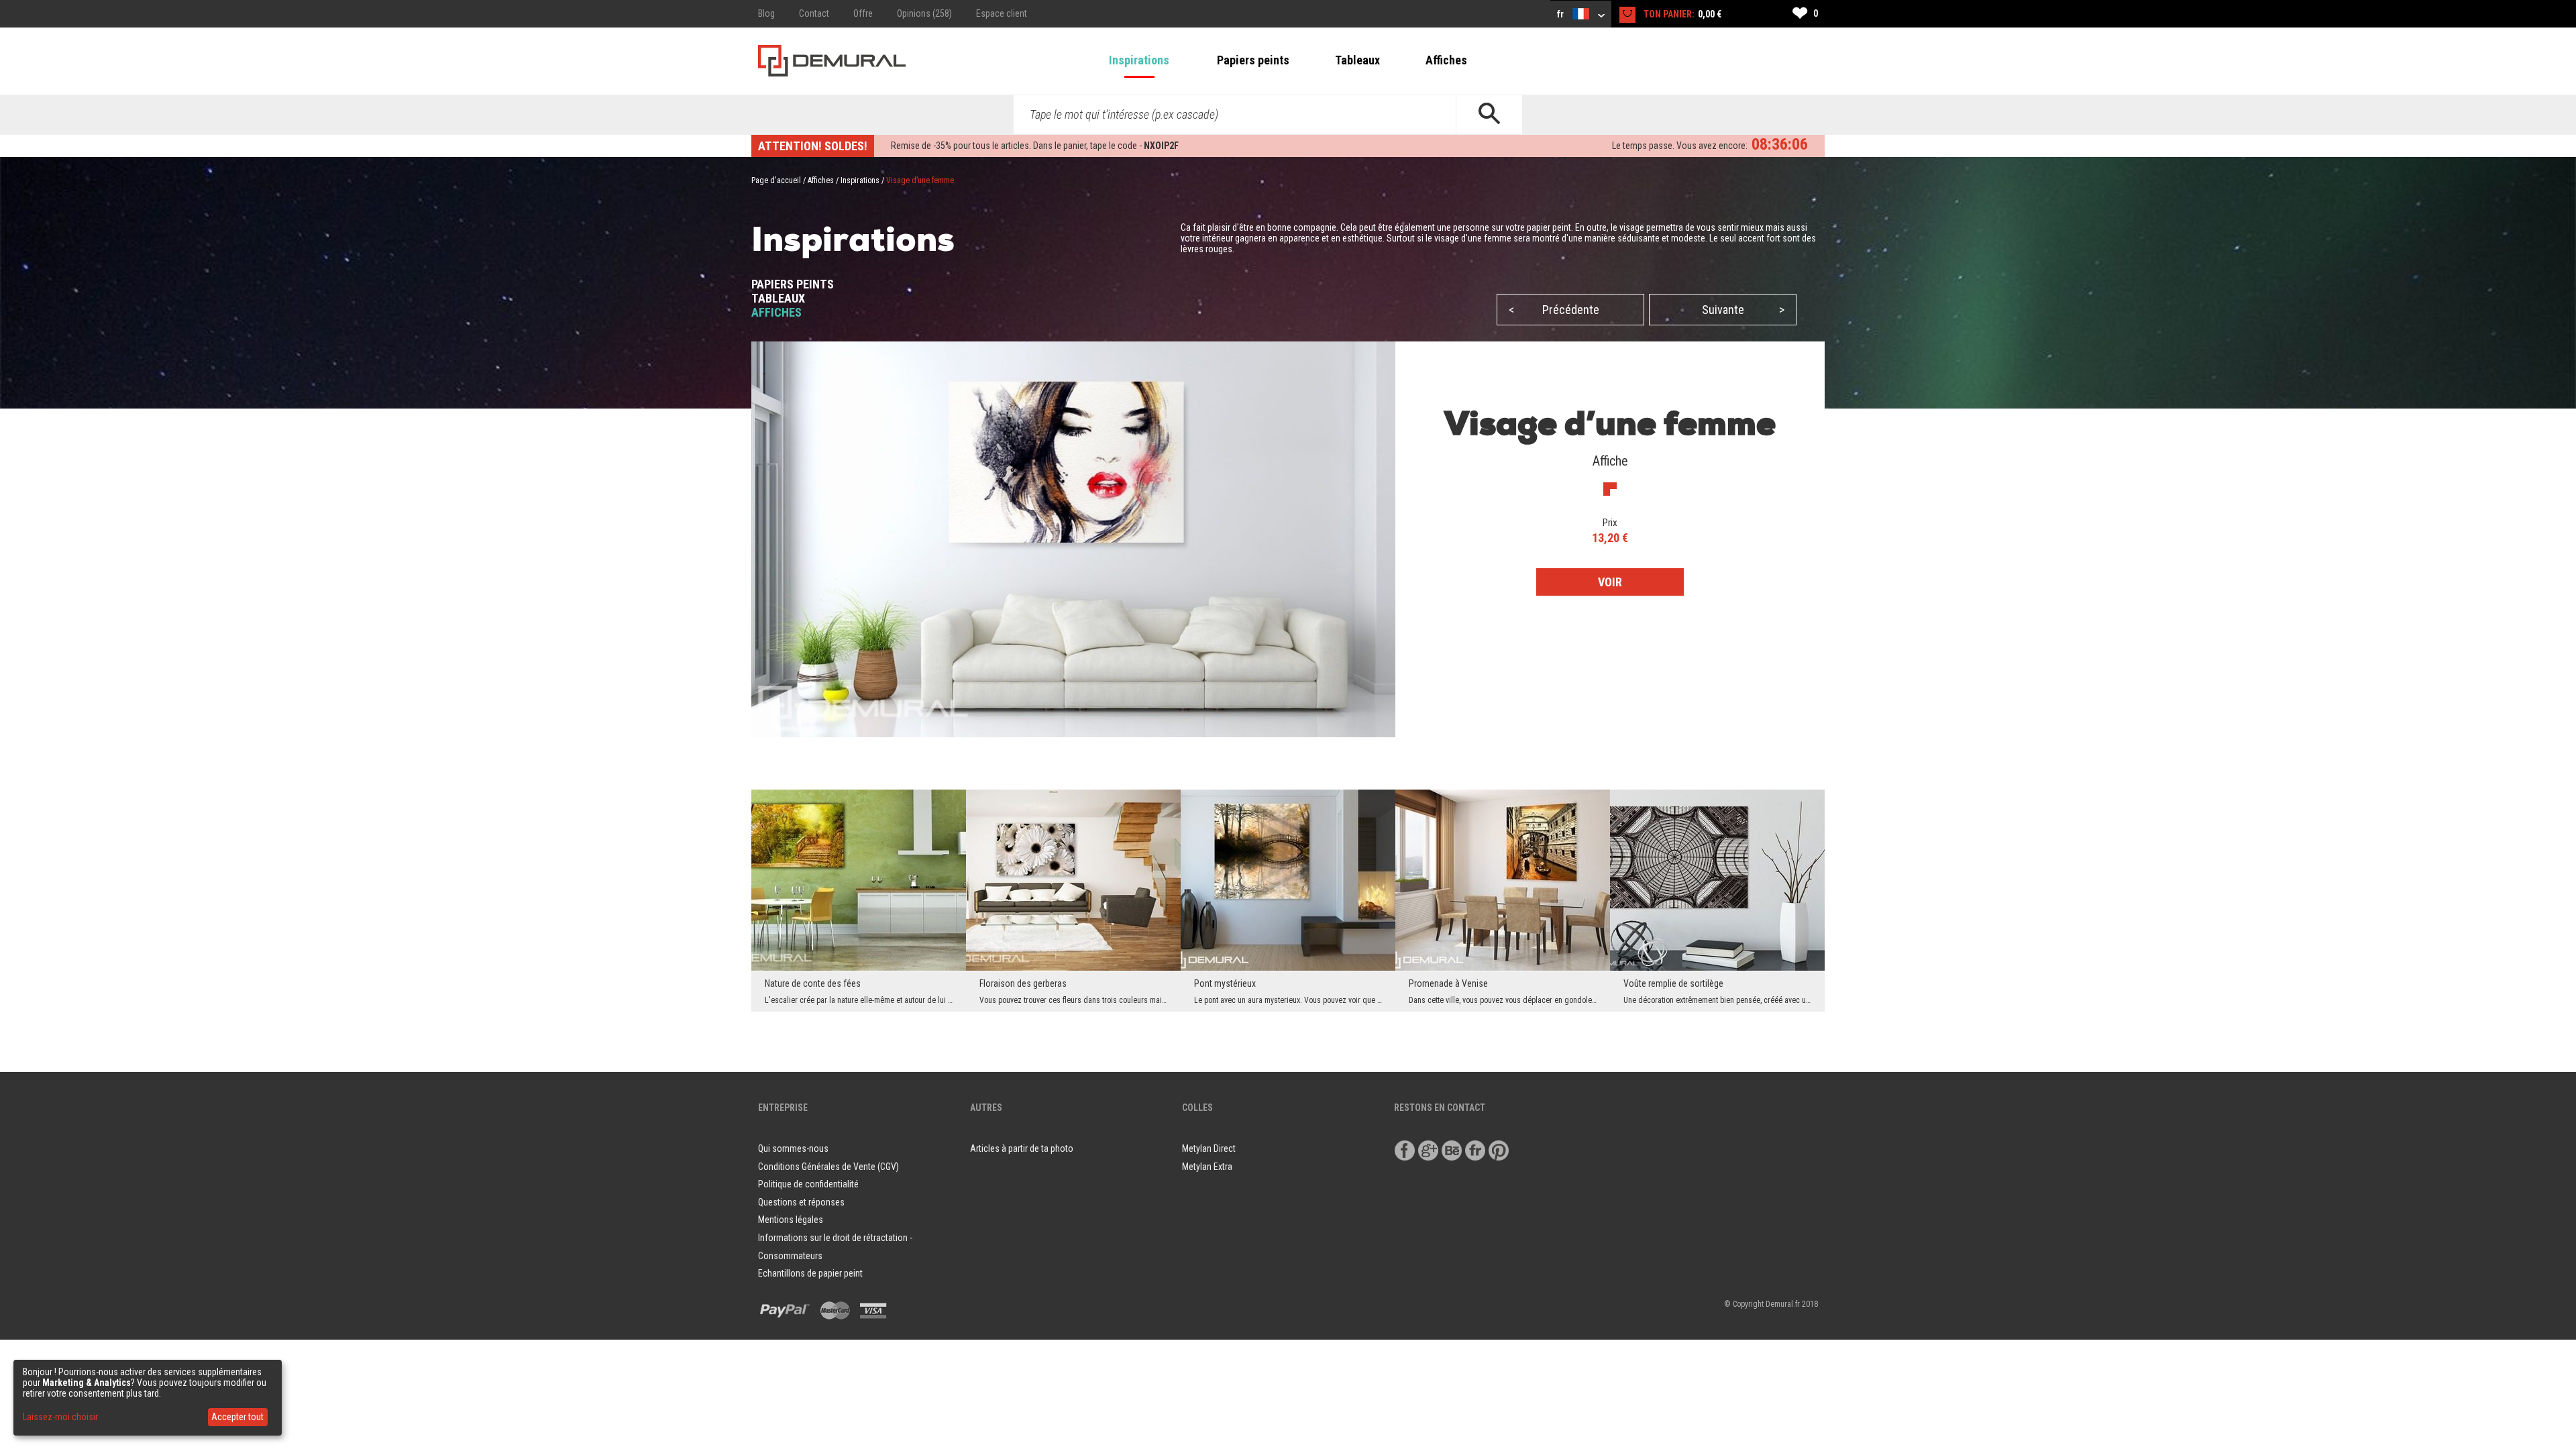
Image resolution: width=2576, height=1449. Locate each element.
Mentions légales (791, 1220)
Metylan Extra (1207, 1167)
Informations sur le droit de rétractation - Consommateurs (835, 1247)
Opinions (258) (924, 13)
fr (1561, 14)
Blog (766, 13)
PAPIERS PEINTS (793, 284)
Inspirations (1139, 60)
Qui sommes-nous (793, 1148)
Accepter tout (237, 1417)
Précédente (1554, 310)
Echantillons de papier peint (810, 1273)
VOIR (1610, 582)
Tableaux (1357, 60)
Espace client (1002, 13)
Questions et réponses (801, 1202)
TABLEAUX (778, 298)
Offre (863, 13)
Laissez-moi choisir (60, 1417)
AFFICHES (776, 312)
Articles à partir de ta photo (1022, 1148)
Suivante (1743, 310)
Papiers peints (1253, 60)
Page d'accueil (776, 180)
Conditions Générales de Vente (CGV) (828, 1167)
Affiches (1446, 60)
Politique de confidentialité (808, 1184)
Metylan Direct (1209, 1148)
